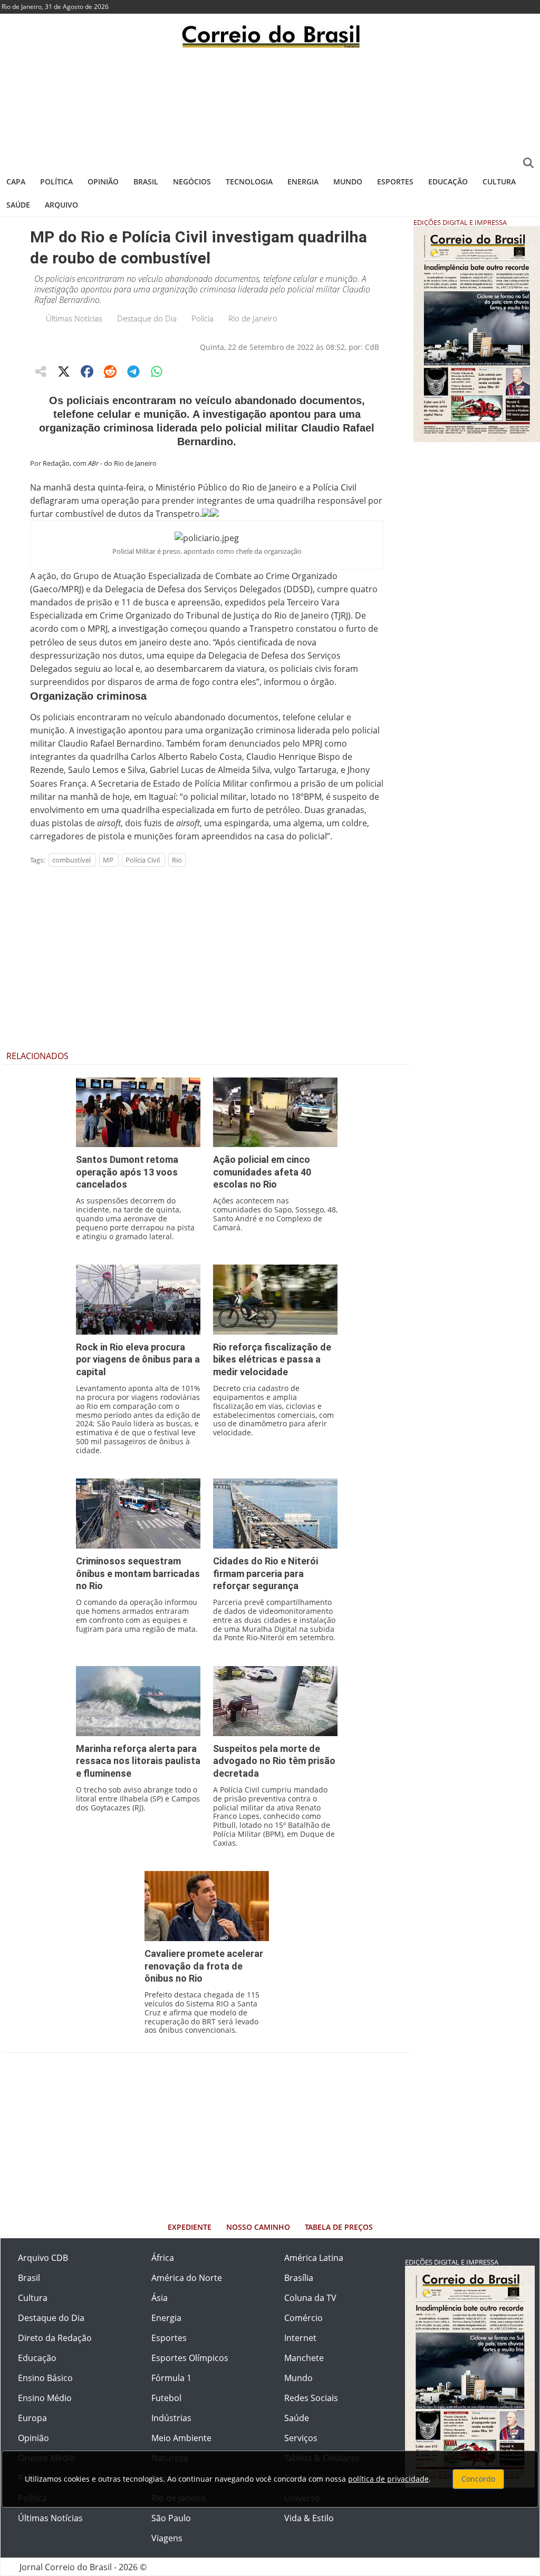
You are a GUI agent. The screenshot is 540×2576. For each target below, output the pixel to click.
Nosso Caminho (258, 2227)
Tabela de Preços (339, 2227)
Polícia (202, 318)
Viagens (167, 2538)
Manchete (304, 2358)
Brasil (146, 182)
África (163, 2258)
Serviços (301, 2438)
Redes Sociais (311, 2398)
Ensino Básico (45, 2378)
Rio (177, 860)
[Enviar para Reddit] (110, 371)
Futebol (166, 2398)
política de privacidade (388, 2479)
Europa (32, 2418)
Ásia (160, 2298)
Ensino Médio (45, 2398)
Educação (448, 182)
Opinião (103, 182)
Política (56, 182)
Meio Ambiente (181, 2438)
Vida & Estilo (309, 2518)
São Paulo (171, 2518)
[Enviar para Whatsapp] (157, 371)
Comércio (303, 2318)
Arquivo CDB (43, 2258)
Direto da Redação (55, 2338)
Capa (16, 182)
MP (108, 860)
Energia (303, 182)
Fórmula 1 (171, 2378)
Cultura (499, 182)
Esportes (395, 182)
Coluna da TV (310, 2298)
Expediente (190, 2227)
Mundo (348, 182)
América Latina (314, 2258)
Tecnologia (249, 182)
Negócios (192, 182)
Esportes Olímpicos (190, 2358)
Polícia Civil (143, 860)
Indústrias (171, 2418)
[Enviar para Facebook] (87, 371)
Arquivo (61, 205)
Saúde (18, 205)
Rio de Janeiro (253, 318)
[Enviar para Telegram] (133, 371)
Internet (300, 2338)
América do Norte (187, 2278)
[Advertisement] (270, 108)
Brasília (299, 2278)
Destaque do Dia (147, 318)
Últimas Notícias (74, 318)
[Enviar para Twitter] (64, 371)
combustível (71, 860)
